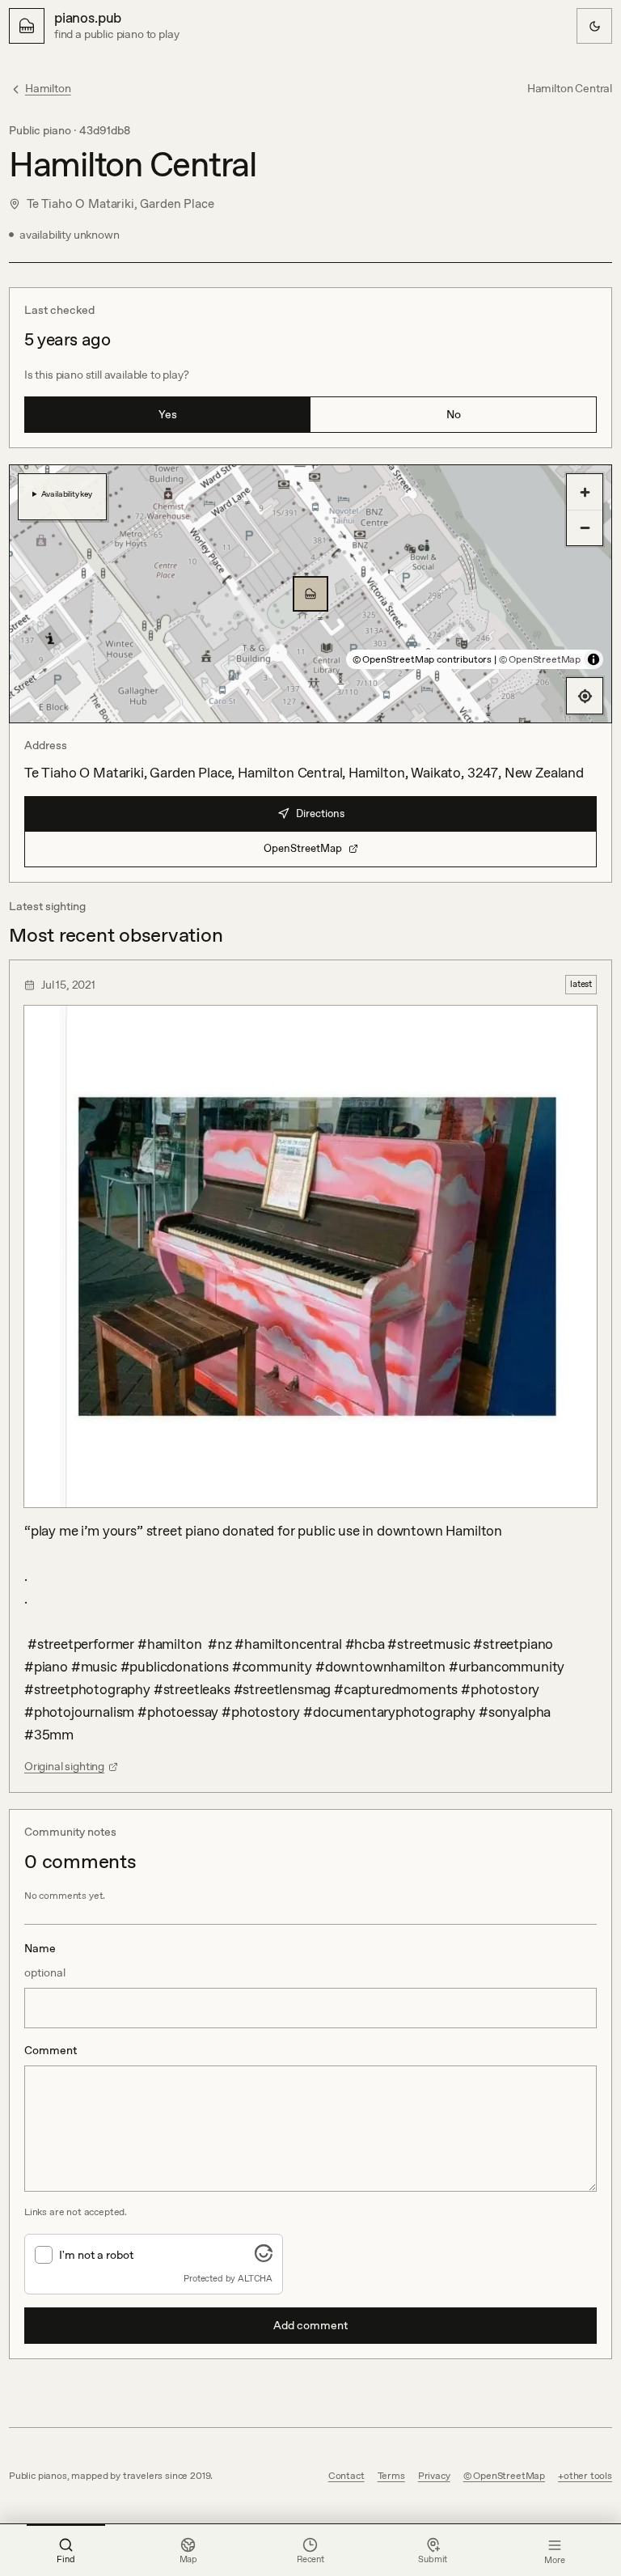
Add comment (310, 2325)
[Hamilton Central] (310, 594)
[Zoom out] (585, 527)
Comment (51, 2050)
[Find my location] (585, 696)
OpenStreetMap (303, 848)
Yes (168, 414)
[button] (310, 594)
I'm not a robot (96, 2255)
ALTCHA (255, 2278)
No (454, 414)
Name (45, 1960)
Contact (346, 2476)
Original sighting (64, 1766)
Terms (391, 2476)
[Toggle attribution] (594, 659)
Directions (320, 813)
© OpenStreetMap (540, 659)
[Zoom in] (585, 492)
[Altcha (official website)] (264, 2257)
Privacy (434, 2476)
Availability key (67, 494)
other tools (588, 2476)
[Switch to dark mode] (594, 26)
